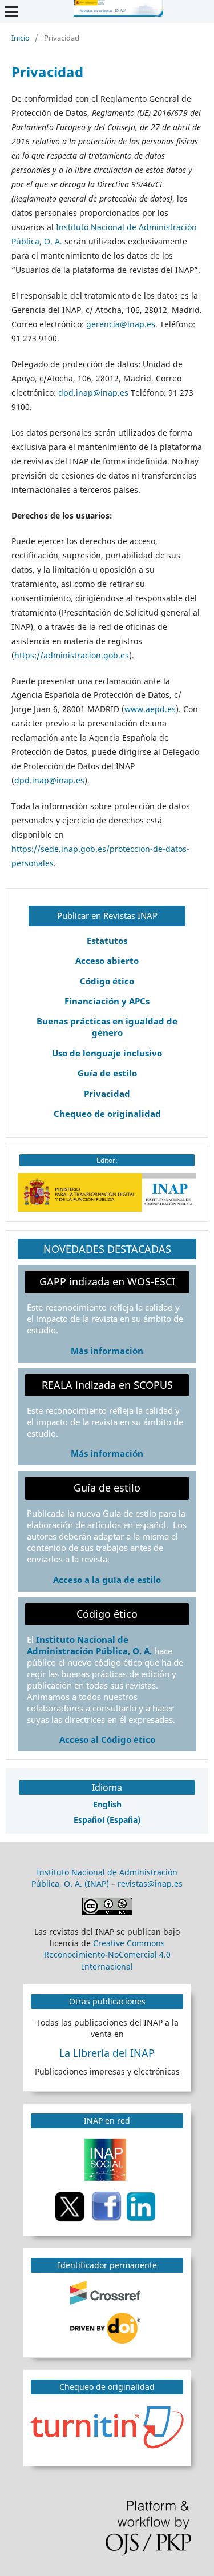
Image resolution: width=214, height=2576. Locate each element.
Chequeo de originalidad (107, 1114)
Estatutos (107, 941)
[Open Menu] (11, 11)
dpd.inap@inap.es (93, 393)
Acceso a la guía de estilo (107, 1580)
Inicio (21, 38)
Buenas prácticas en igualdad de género (107, 1027)
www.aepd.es (150, 709)
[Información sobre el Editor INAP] (107, 1209)
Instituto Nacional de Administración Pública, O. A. (89, 1645)
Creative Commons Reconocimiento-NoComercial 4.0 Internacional (107, 1954)
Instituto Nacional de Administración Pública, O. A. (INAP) (104, 1878)
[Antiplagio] (109, 2426)
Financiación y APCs (107, 1001)
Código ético (107, 981)
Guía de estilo (107, 1073)
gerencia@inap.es (121, 324)
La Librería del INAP (107, 2053)
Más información (107, 1351)
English (107, 1804)
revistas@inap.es (150, 1884)
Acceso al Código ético (107, 1740)
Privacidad (107, 1094)
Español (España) (107, 1820)
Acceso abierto (107, 961)
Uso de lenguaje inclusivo (107, 1053)
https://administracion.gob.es (72, 655)
